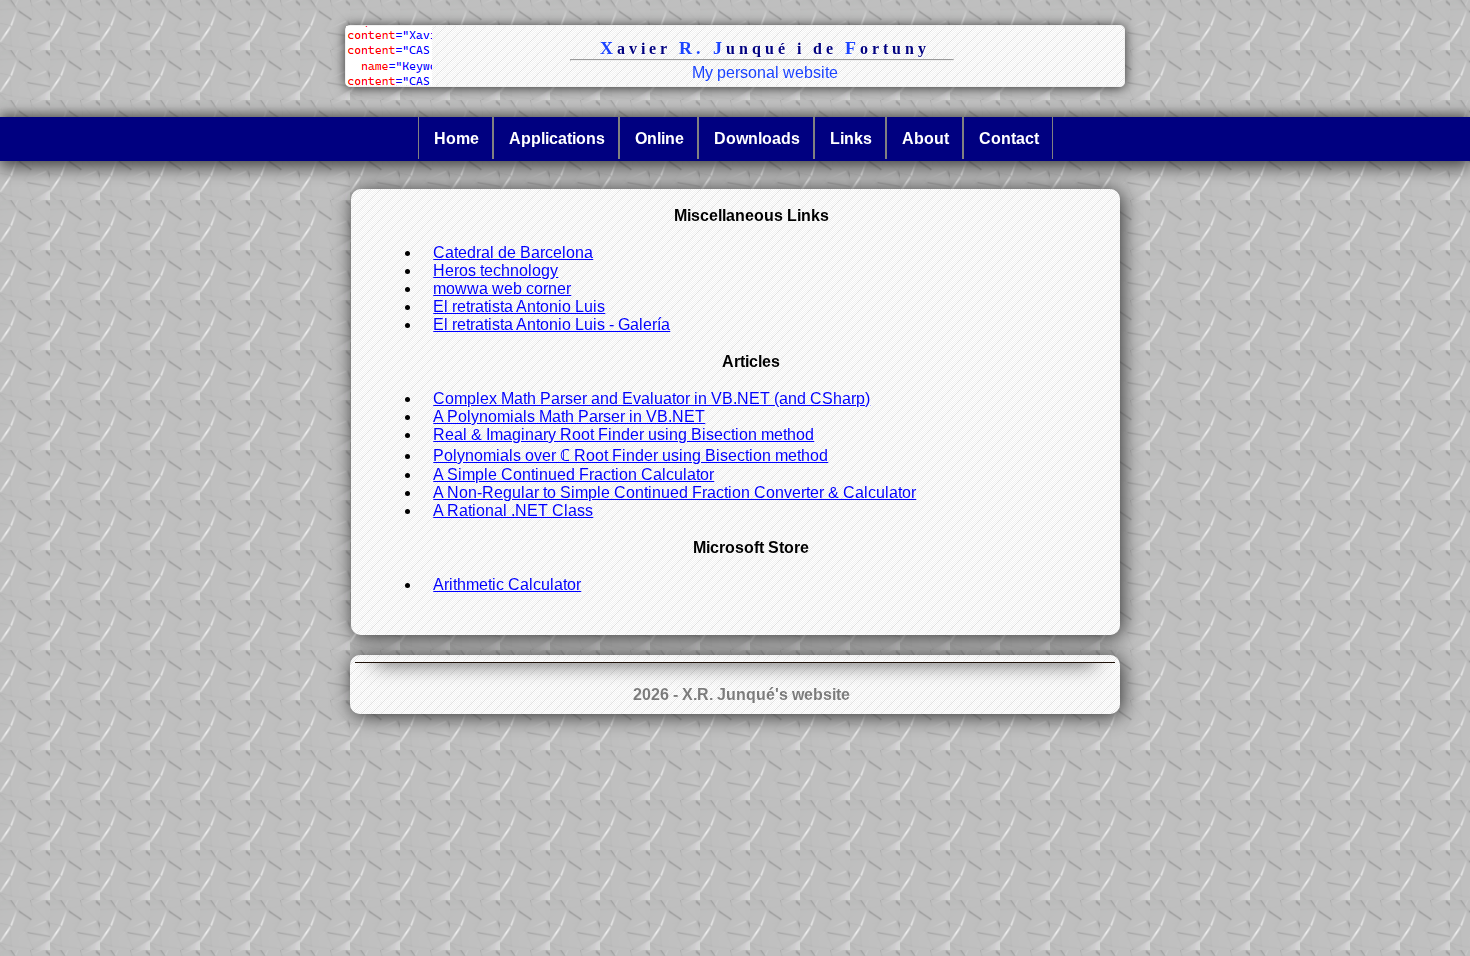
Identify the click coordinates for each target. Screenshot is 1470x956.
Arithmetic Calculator (507, 584)
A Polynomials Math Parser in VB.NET (569, 416)
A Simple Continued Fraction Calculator (573, 474)
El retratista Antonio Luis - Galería (551, 324)
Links (851, 138)
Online (659, 138)
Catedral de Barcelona (513, 252)
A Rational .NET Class (513, 510)
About (925, 138)
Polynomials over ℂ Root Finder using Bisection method (630, 455)
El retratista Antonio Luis (519, 306)
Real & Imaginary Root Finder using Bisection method (623, 434)
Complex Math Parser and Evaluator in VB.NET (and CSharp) (651, 398)
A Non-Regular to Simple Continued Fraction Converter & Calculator (674, 492)
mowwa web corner (502, 288)
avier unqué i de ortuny (765, 48)
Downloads (757, 138)
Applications (557, 138)
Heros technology (495, 270)
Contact (1009, 138)
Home (456, 138)
